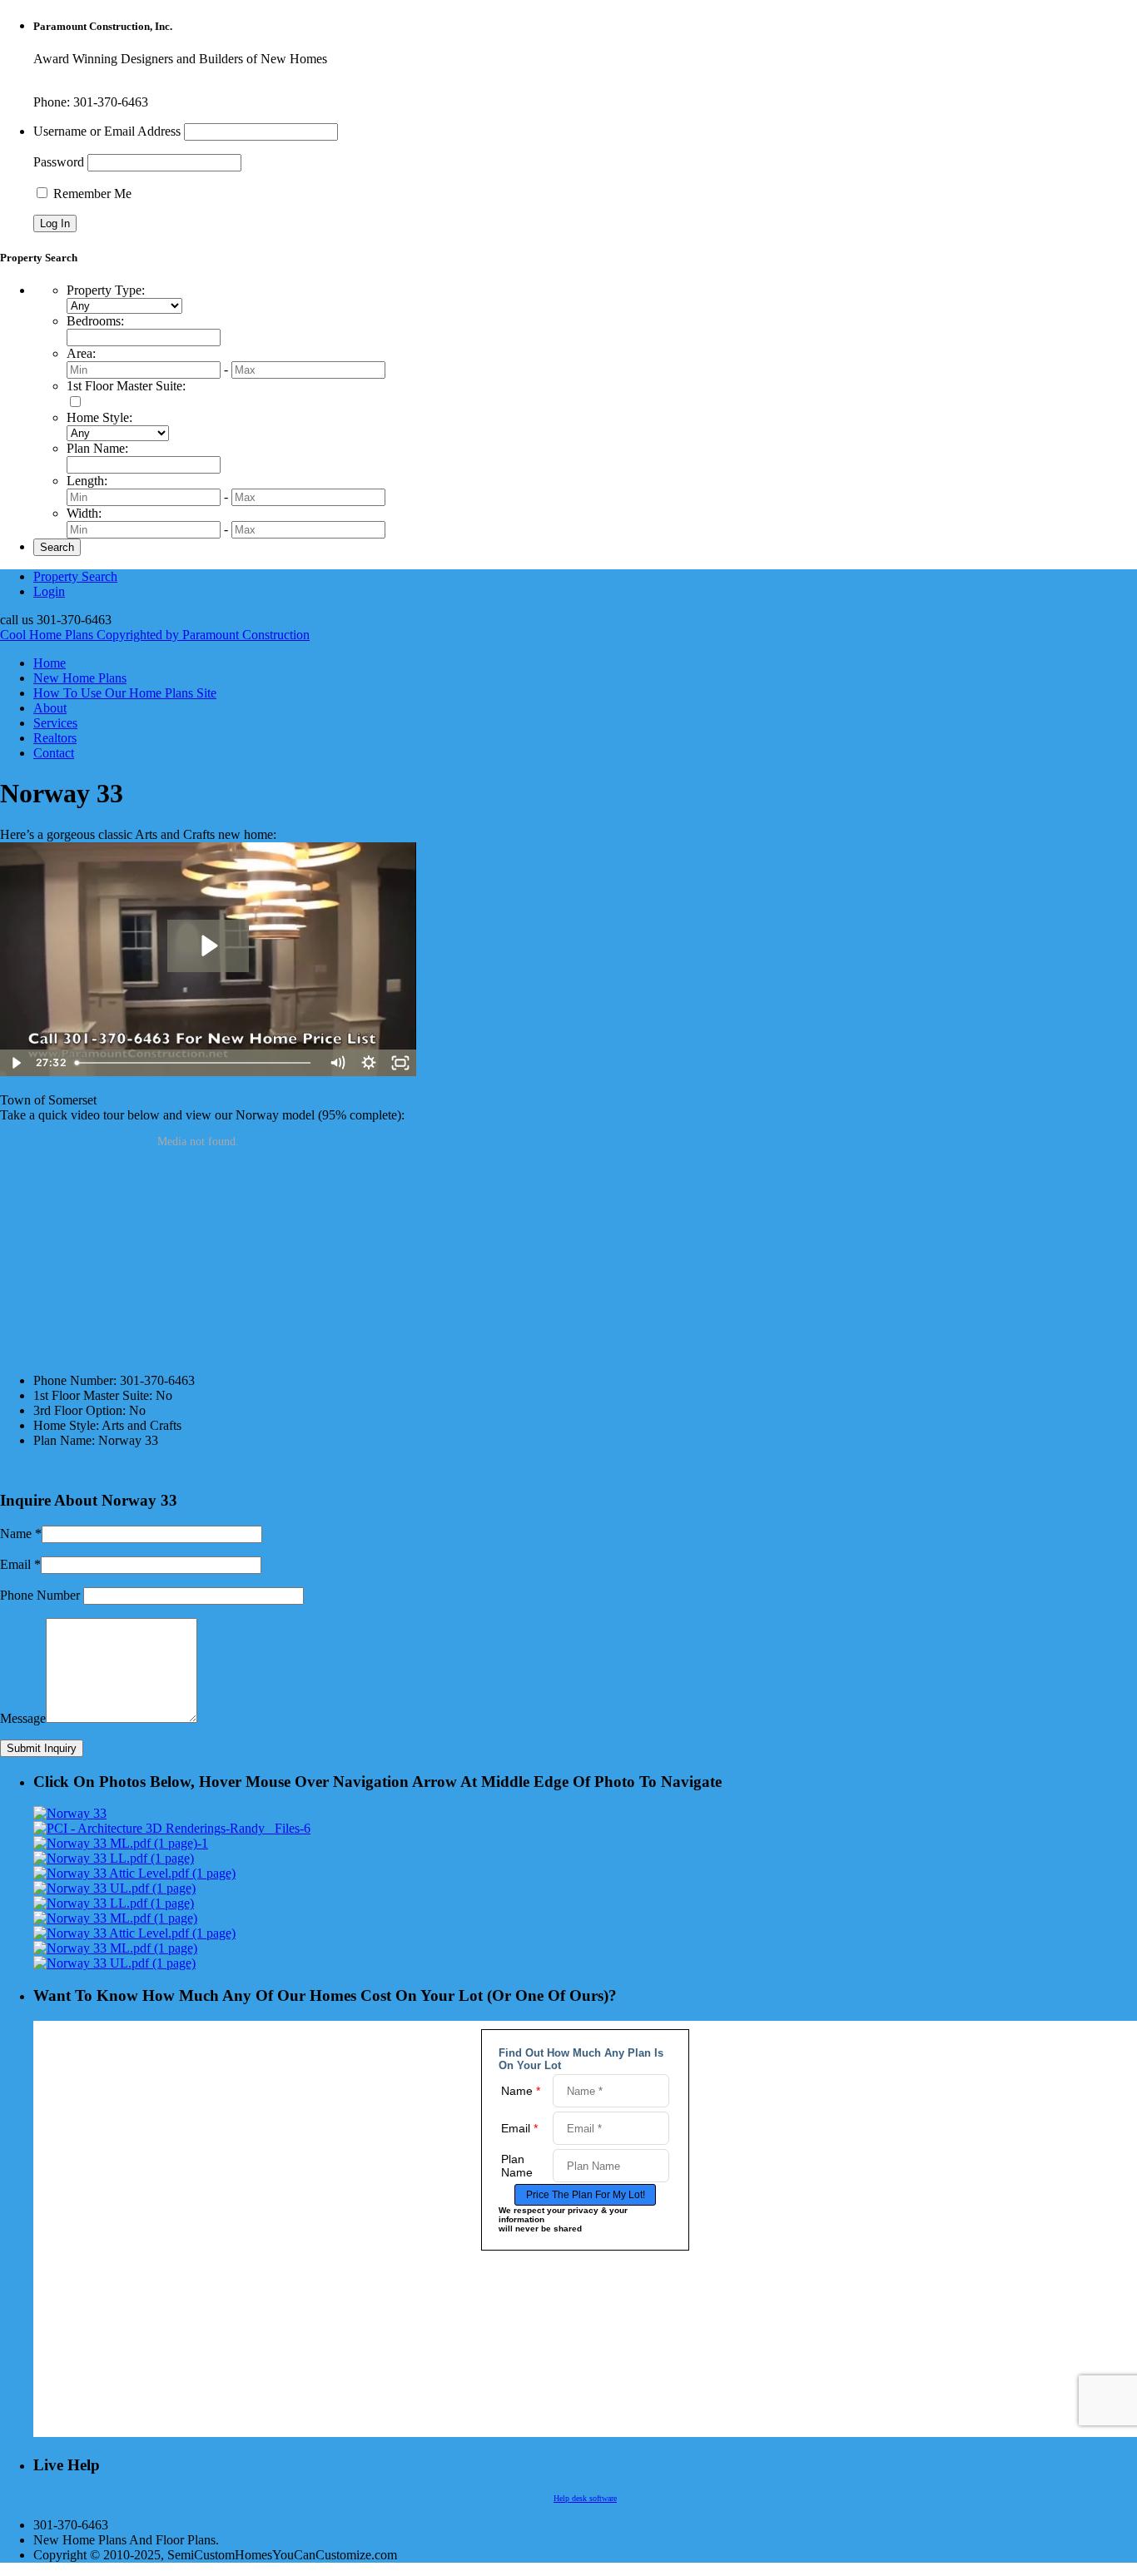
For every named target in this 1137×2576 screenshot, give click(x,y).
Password (59, 162)
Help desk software (585, 2498)
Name (16, 1534)
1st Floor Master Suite (126, 386)
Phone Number (40, 1595)
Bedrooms (95, 321)
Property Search (75, 576)
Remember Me (91, 194)
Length (87, 481)
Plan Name (97, 448)
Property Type (106, 290)
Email (15, 1564)
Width (84, 513)
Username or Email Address (107, 131)
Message (23, 1718)
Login (49, 591)
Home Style (99, 417)
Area (81, 353)
